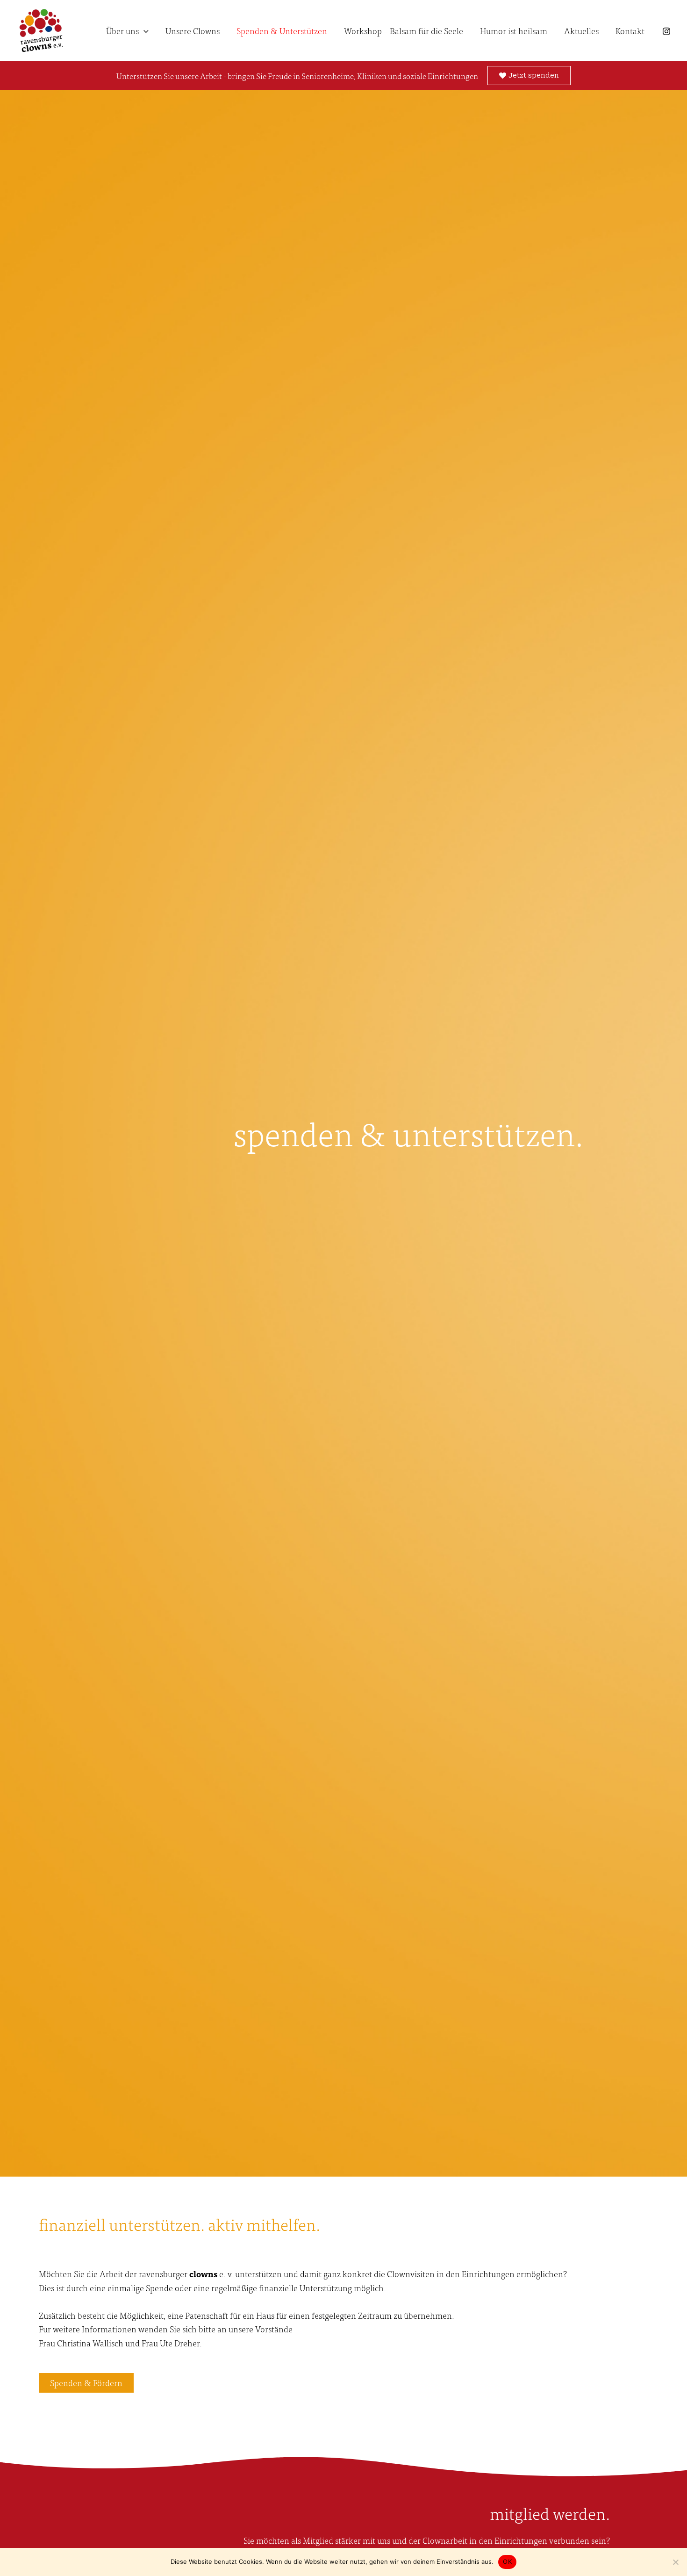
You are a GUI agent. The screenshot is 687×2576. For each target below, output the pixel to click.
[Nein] (675, 2562)
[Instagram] (666, 31)
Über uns (122, 31)
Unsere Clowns (193, 31)
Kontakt (630, 31)
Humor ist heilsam (514, 31)
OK (507, 2562)
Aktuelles (581, 31)
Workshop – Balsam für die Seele (404, 31)
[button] (144, 31)
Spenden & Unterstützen (282, 31)
